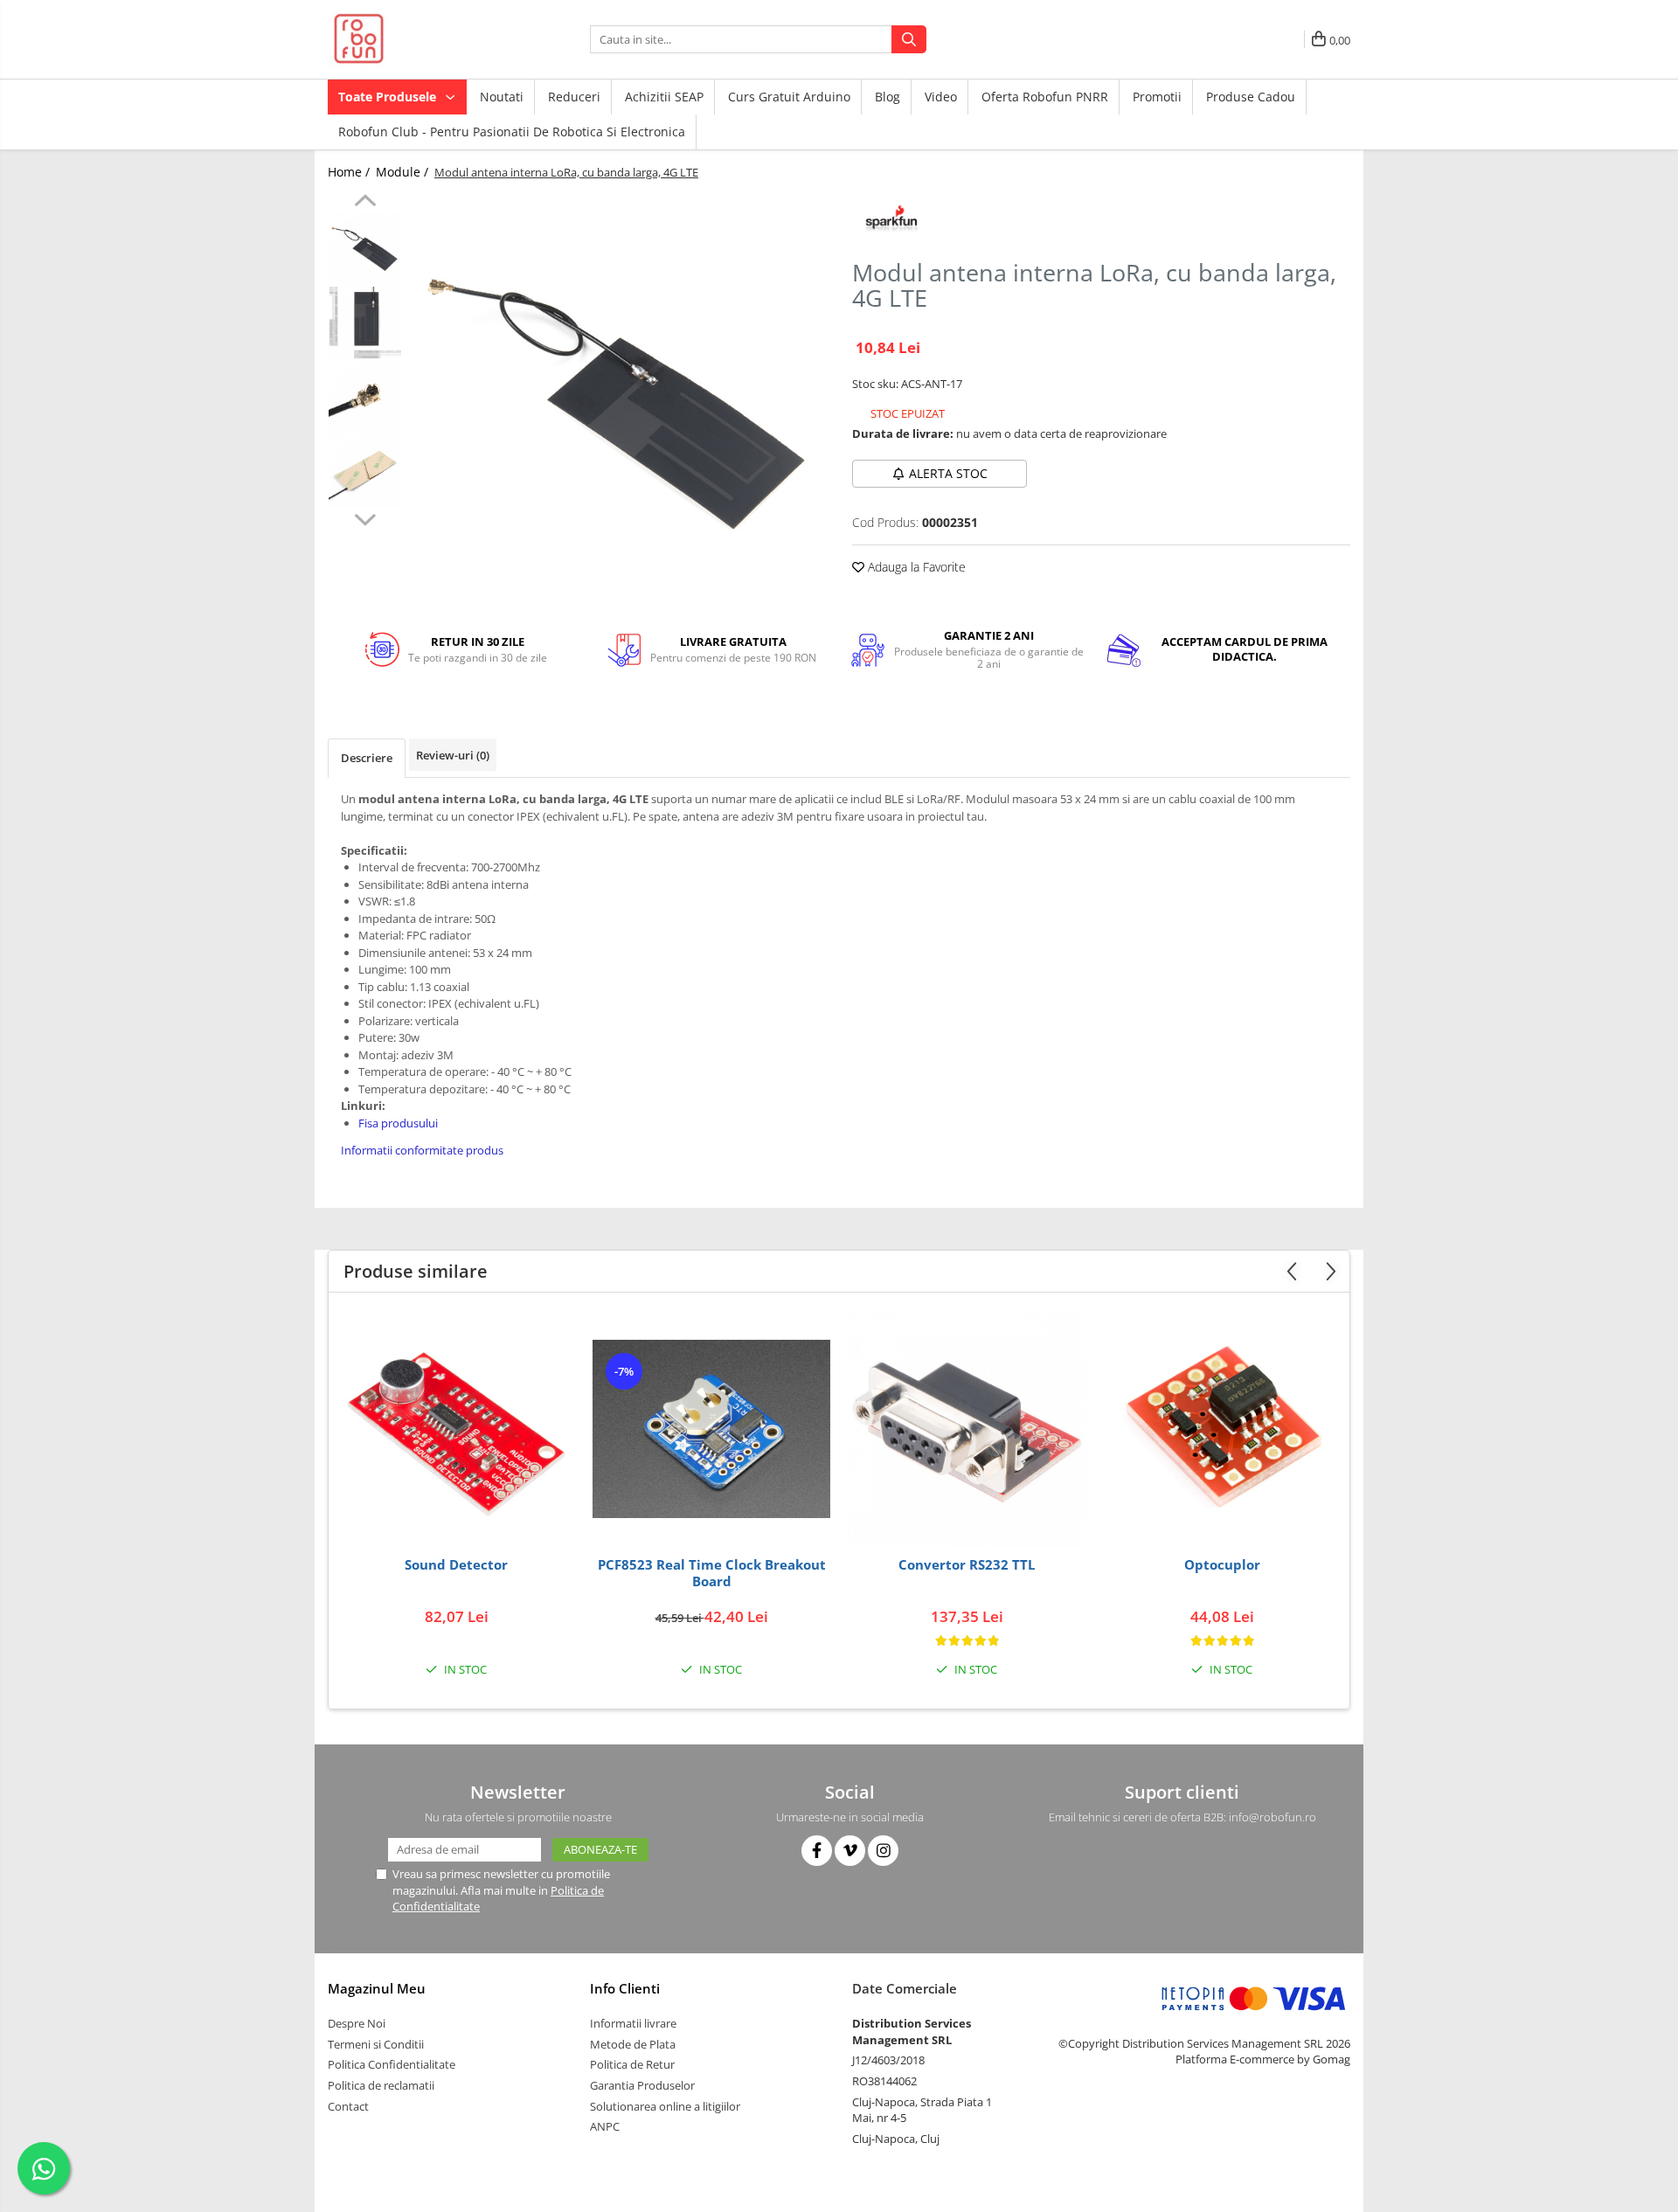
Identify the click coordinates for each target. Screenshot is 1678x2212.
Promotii (1157, 97)
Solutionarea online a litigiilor (665, 2106)
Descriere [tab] (367, 758)
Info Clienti (625, 1988)
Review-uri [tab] (453, 755)
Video (941, 97)
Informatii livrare (633, 2023)
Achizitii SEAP (664, 97)
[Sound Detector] (456, 1429)
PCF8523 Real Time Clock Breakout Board (712, 1574)
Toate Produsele (389, 97)
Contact (348, 2106)
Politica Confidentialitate (392, 2064)
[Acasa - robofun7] (415, 39)
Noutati (502, 97)
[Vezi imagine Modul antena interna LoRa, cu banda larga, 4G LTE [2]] (365, 397)
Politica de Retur (632, 2064)
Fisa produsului (398, 1123)
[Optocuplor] (1222, 1429)
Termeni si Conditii (376, 2044)
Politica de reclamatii (381, 2085)
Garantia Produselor (642, 2085)
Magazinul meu (377, 1988)
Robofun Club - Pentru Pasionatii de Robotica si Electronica (512, 132)
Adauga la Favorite (915, 567)
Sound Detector (456, 1565)
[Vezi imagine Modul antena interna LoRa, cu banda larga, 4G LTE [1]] (365, 323)
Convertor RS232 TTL (967, 1565)
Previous (365, 203)
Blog (888, 97)
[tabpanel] (618, 402)
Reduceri (574, 97)
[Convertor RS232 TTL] (967, 1429)
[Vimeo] (850, 1851)
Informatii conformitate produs (422, 1150)
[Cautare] (909, 39)
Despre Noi (357, 2023)
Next (365, 517)
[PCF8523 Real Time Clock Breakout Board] (711, 1429)
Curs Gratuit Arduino (789, 97)
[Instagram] (883, 1851)
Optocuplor (1222, 1565)
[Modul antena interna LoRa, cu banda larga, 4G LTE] (618, 402)
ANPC (605, 2126)
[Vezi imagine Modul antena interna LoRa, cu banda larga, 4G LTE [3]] (365, 472)
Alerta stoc (948, 473)
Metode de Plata (633, 2044)
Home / (350, 172)
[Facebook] (817, 1851)
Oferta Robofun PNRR (1045, 97)
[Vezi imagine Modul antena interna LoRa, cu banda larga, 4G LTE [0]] (365, 249)
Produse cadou (1251, 97)
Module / (404, 172)
